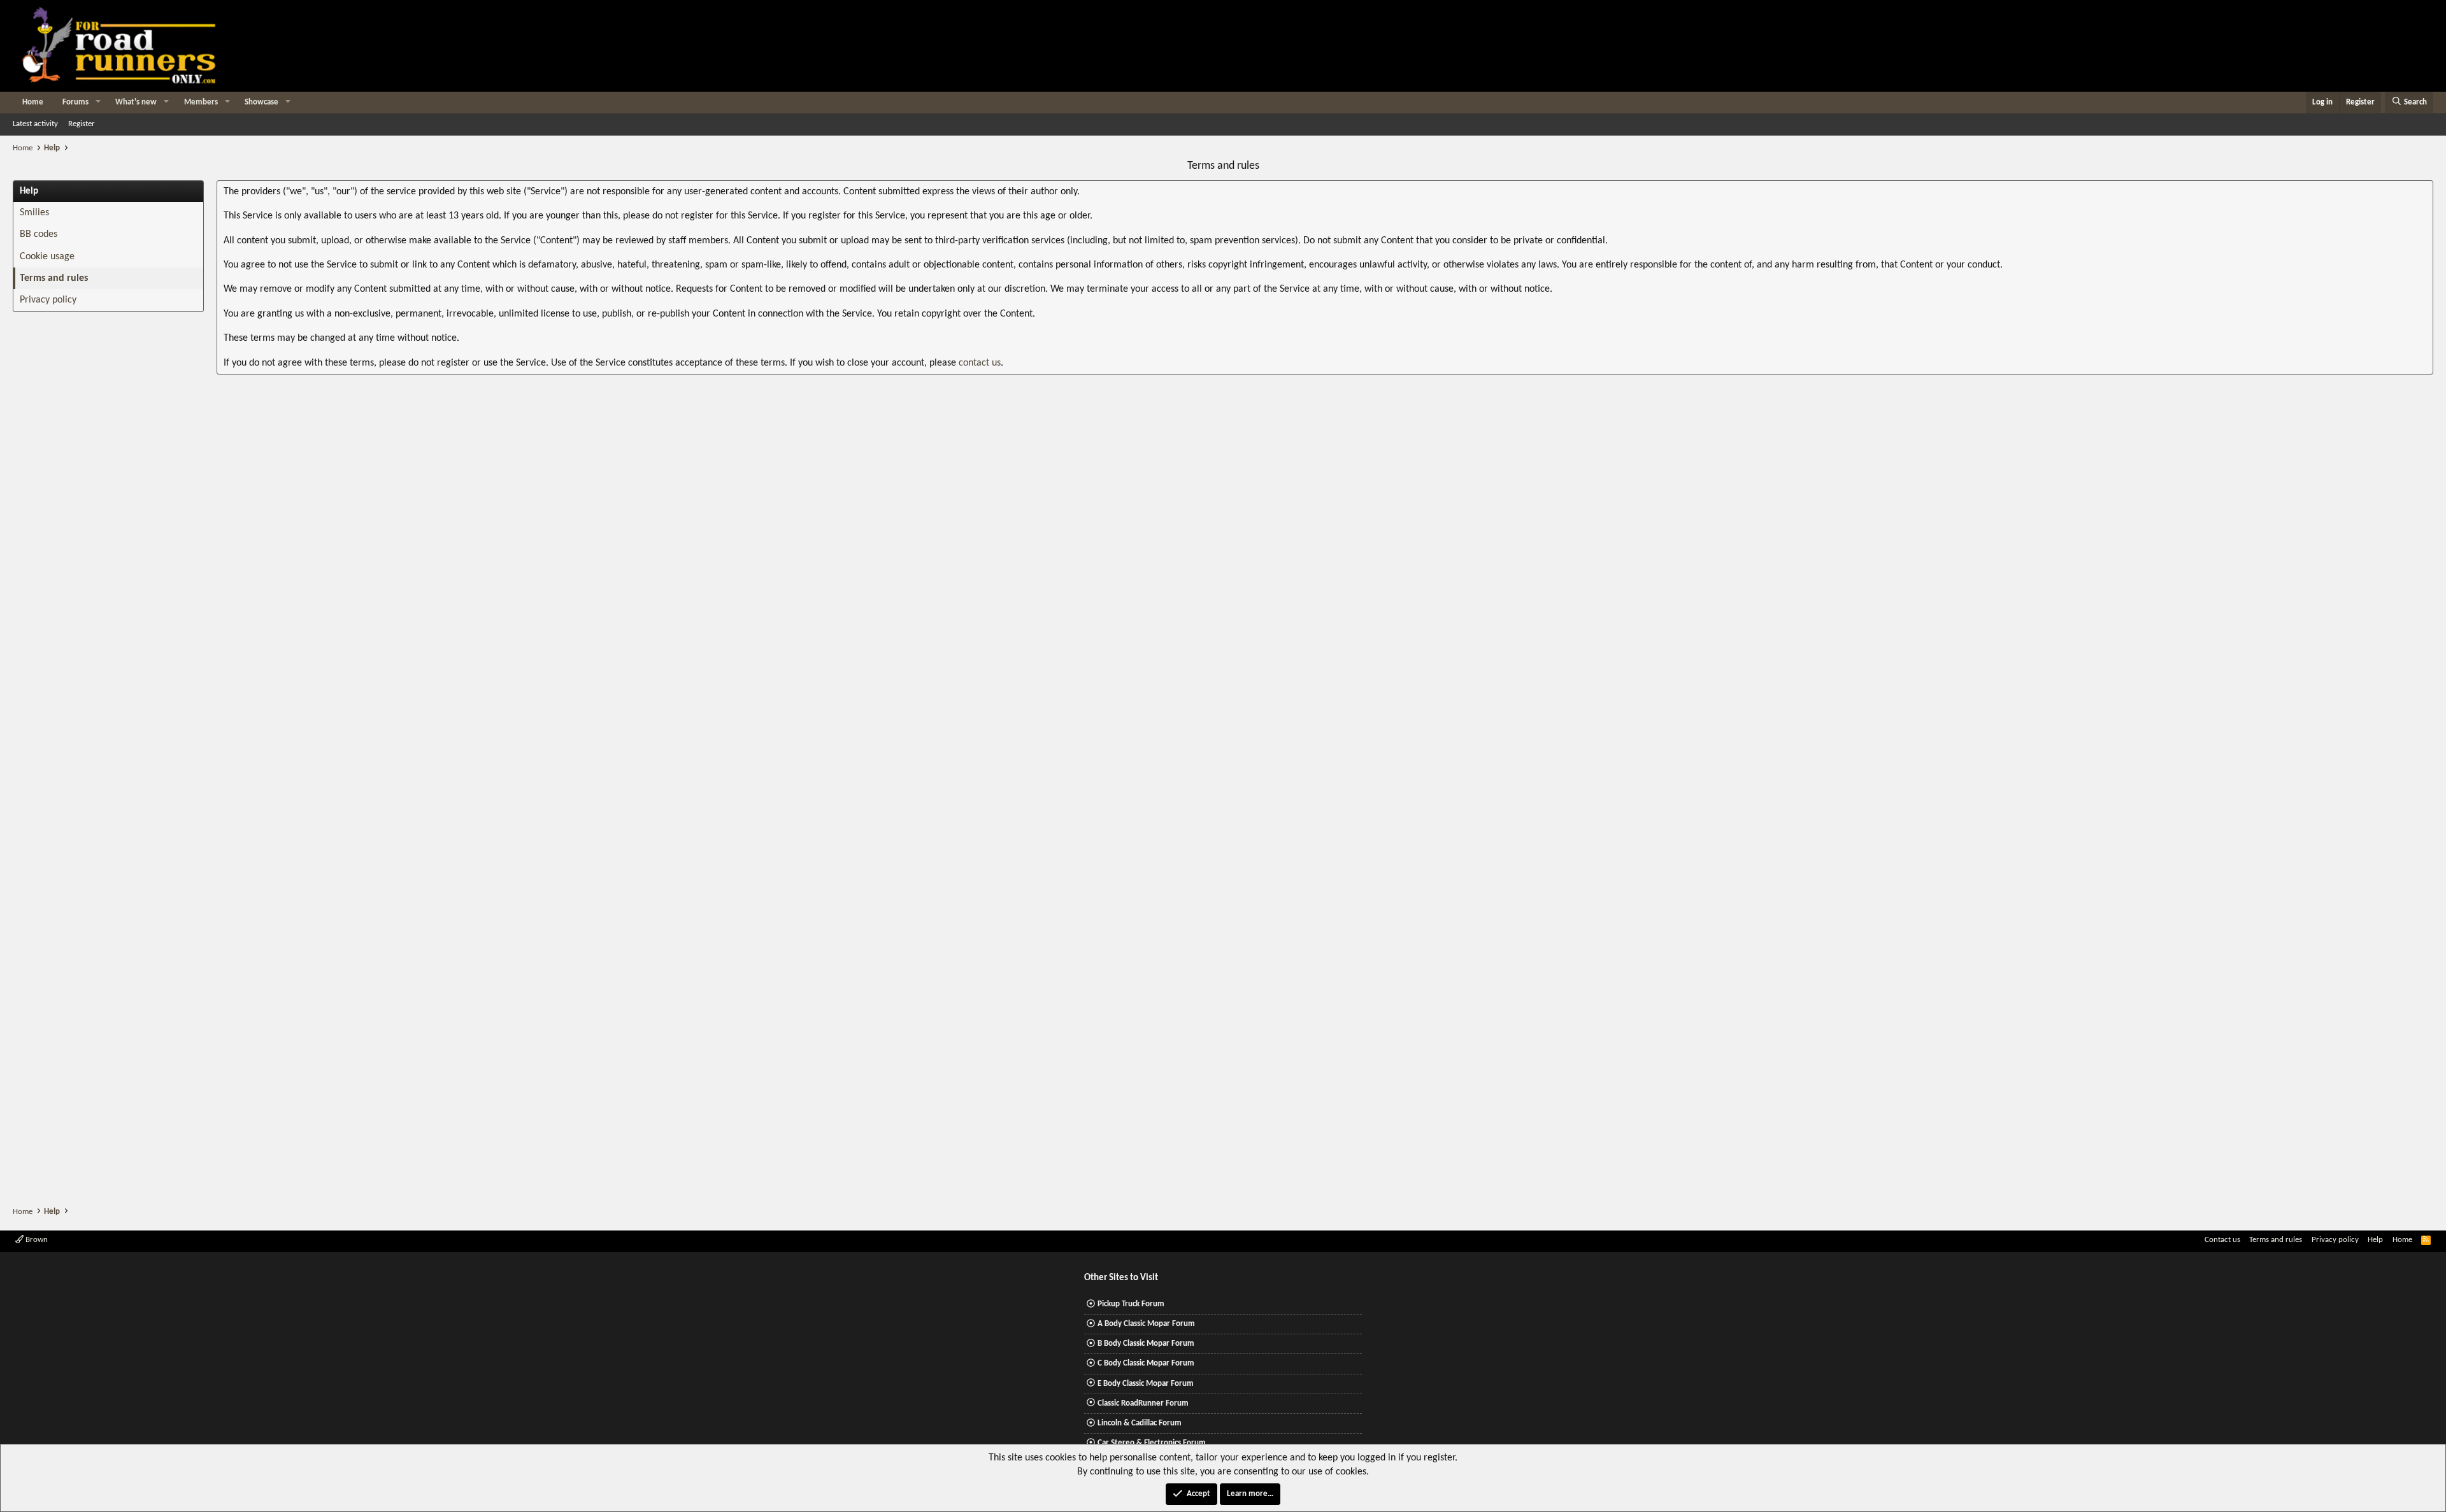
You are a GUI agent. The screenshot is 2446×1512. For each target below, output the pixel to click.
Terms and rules (54, 278)
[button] (98, 103)
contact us (980, 363)
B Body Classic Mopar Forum (1146, 1344)
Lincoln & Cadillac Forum (1140, 1423)
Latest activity (35, 124)
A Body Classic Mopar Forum (1146, 1324)
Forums (75, 102)
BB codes (39, 234)
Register (82, 124)
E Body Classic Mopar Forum (1146, 1384)
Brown (36, 1240)
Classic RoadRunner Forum (1143, 1403)
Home (33, 102)
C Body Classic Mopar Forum (1146, 1363)
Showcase (261, 102)
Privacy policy (48, 300)
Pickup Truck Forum (1131, 1304)
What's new (136, 102)
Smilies (34, 213)
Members (201, 102)
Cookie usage (47, 257)
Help (2375, 1240)
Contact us (2222, 1240)
